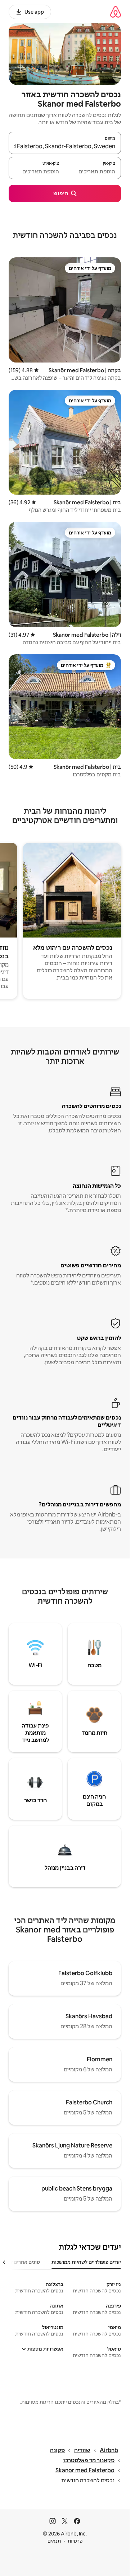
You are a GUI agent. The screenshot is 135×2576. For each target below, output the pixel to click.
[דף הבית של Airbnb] (116, 12)
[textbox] (93, 171)
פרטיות (75, 2541)
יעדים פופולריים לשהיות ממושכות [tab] (86, 2262)
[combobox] (65, 146)
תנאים (54, 2541)
